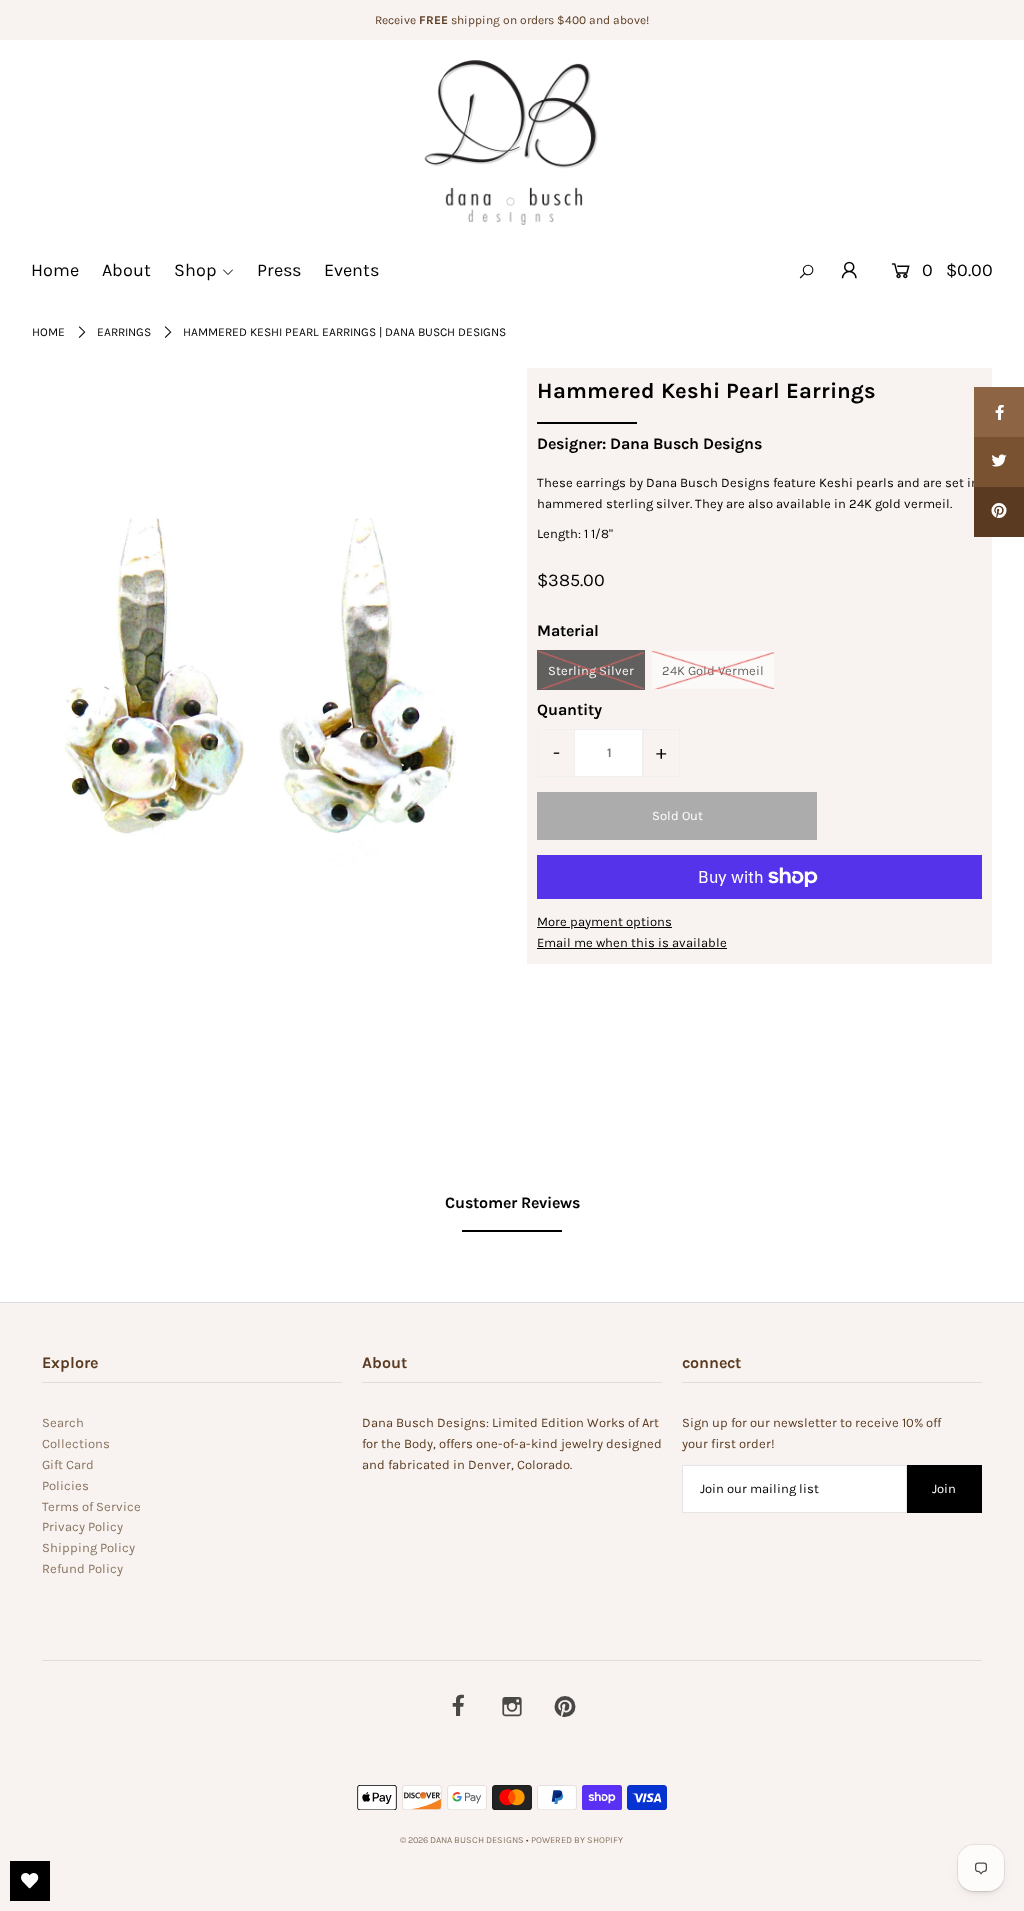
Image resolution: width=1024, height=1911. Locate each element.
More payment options (604, 921)
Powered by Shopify (577, 1840)
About (126, 270)
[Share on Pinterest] (999, 512)
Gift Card (68, 1464)
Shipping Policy (88, 1547)
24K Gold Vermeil (713, 670)
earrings (124, 332)
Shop (195, 270)
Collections (76, 1443)
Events (351, 270)
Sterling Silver (591, 670)
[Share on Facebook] (999, 412)
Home (55, 270)
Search (63, 1422)
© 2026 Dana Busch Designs (463, 1840)
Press (279, 270)
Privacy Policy (82, 1526)
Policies (65, 1485)
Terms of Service (91, 1506)
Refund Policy (82, 1568)
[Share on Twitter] (999, 462)
